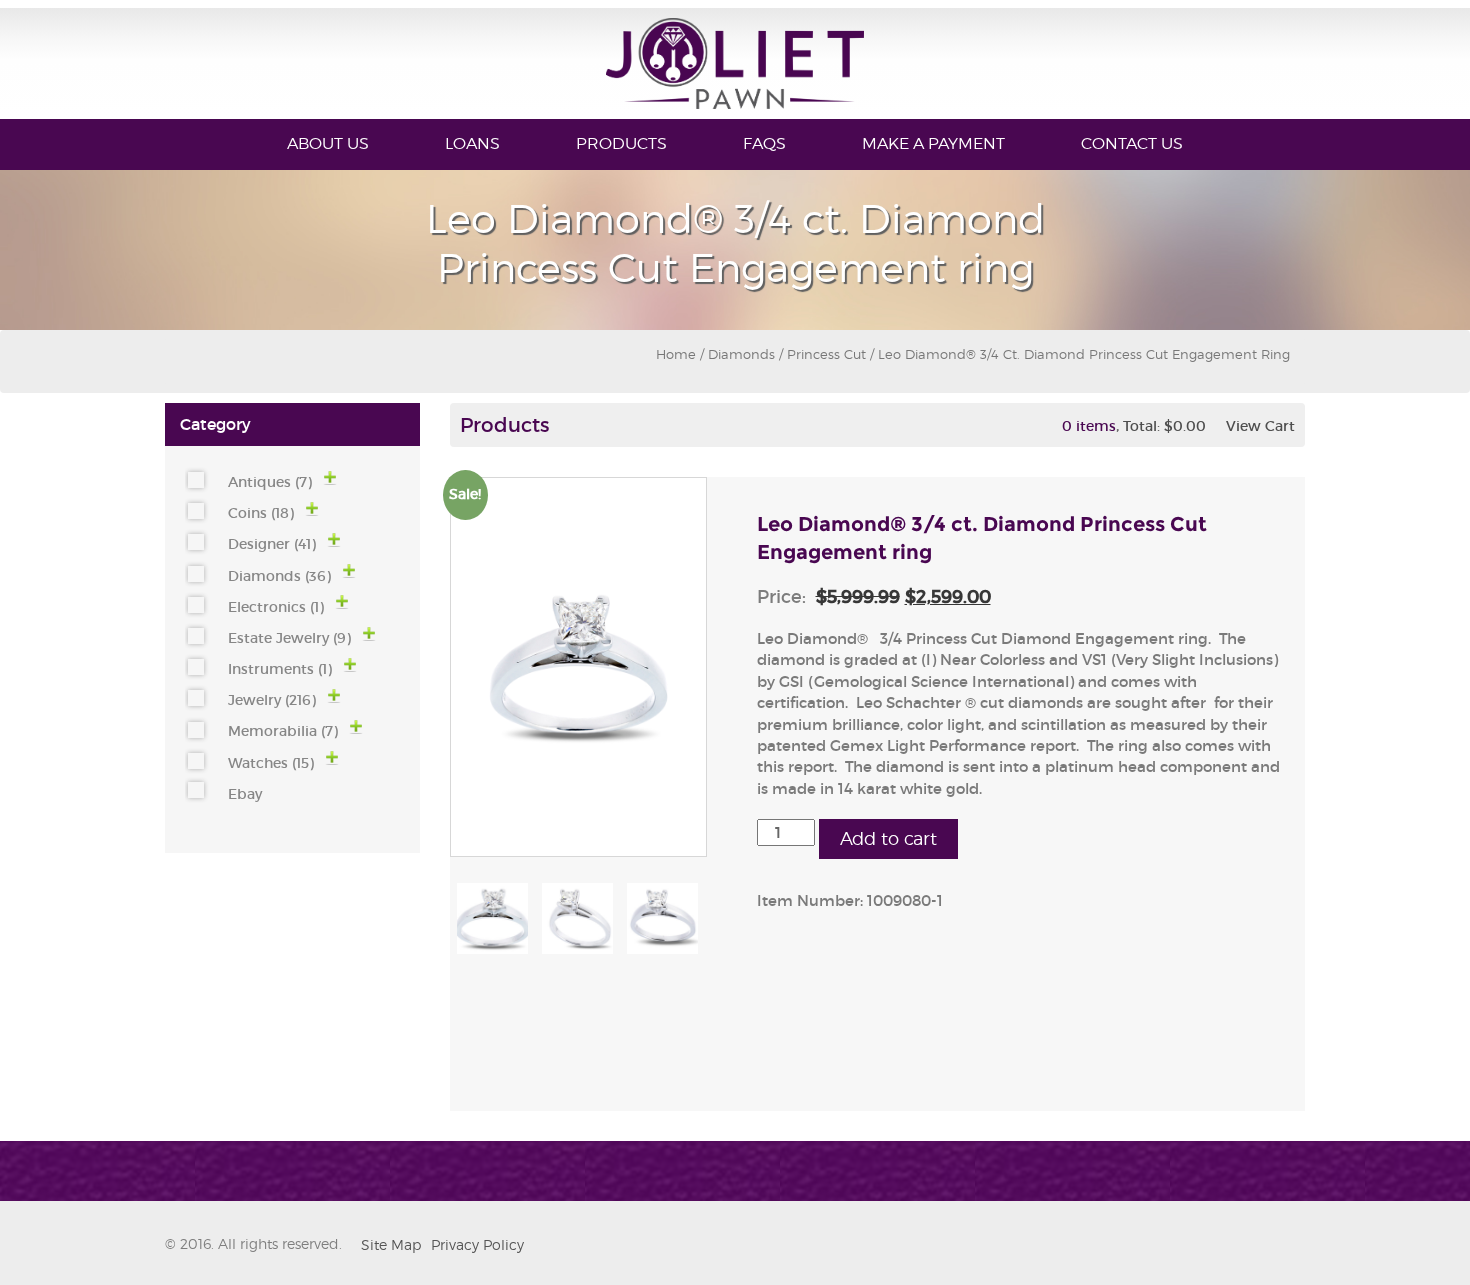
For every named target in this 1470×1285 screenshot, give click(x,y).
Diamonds (741, 354)
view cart (1260, 426)
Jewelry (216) (272, 700)
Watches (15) (271, 763)
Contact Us (1132, 143)
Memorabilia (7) (283, 731)
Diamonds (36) (279, 576)
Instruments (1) (280, 669)
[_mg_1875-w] (577, 918)
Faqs (764, 143)
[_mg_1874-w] (492, 918)
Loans (472, 143)
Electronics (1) (276, 607)
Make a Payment (933, 143)
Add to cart (888, 838)
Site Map (391, 1244)
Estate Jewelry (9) (289, 638)
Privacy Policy (477, 1244)
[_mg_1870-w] (662, 918)
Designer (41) (272, 544)
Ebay (245, 794)
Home (676, 354)
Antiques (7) (270, 482)
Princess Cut (826, 354)
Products (621, 143)
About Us (328, 143)
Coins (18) (261, 513)
